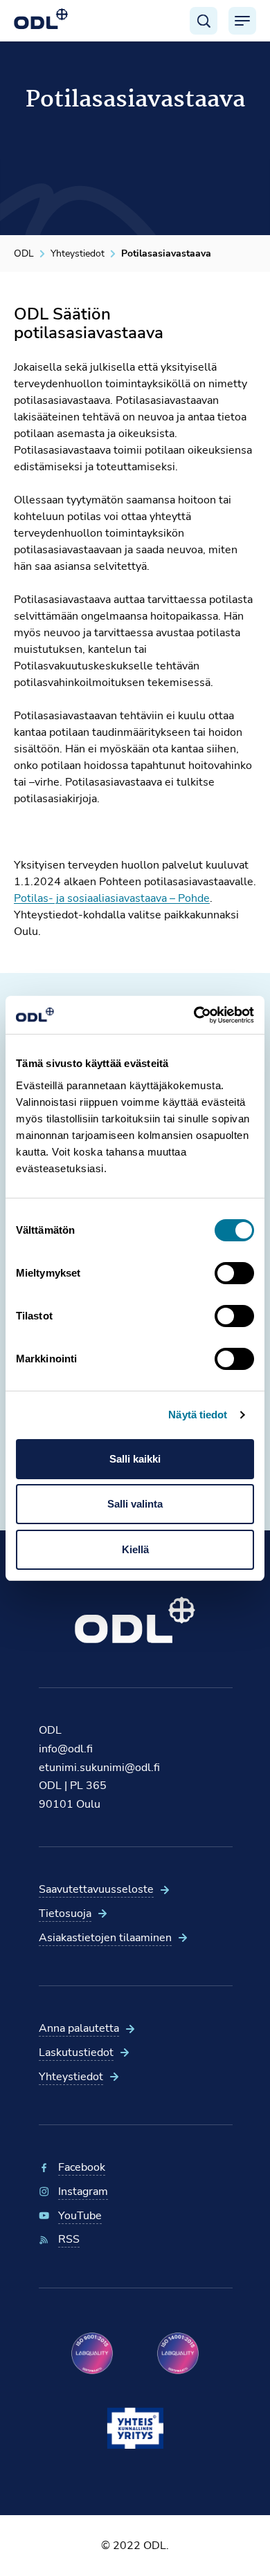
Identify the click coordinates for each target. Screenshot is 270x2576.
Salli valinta (135, 1504)
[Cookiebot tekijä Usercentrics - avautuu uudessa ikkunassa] (194, 1015)
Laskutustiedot (76, 2053)
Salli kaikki (135, 1459)
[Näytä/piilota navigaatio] (242, 21)
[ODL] (41, 19)
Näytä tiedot (198, 1415)
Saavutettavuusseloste (96, 1889)
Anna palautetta (79, 2028)
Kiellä (135, 1549)
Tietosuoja (65, 1914)
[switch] (234, 1273)
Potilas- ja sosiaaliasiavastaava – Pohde (112, 898)
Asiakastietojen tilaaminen (105, 1938)
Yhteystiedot (71, 2077)
